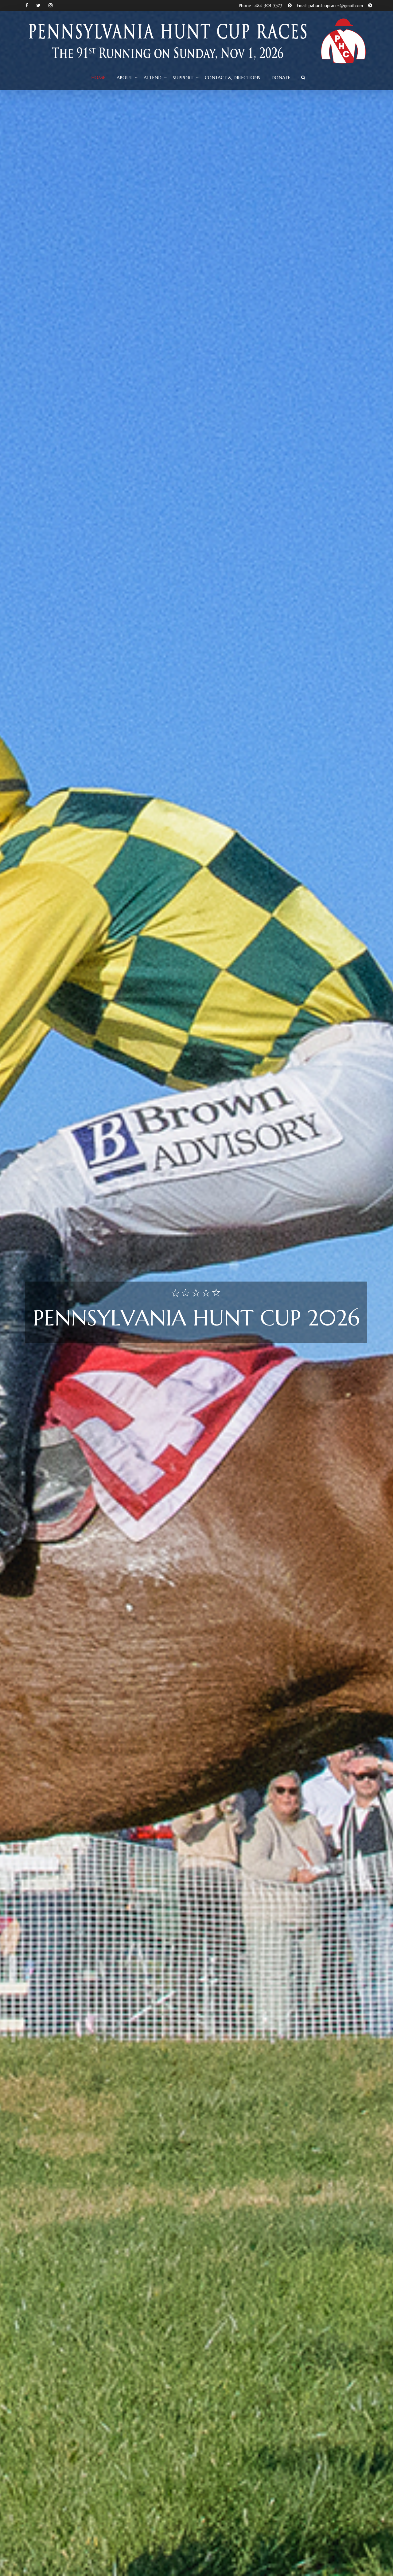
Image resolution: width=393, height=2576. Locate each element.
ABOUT (125, 78)
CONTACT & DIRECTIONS (232, 78)
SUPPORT (183, 78)
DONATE (281, 78)
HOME (98, 78)
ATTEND (153, 78)
